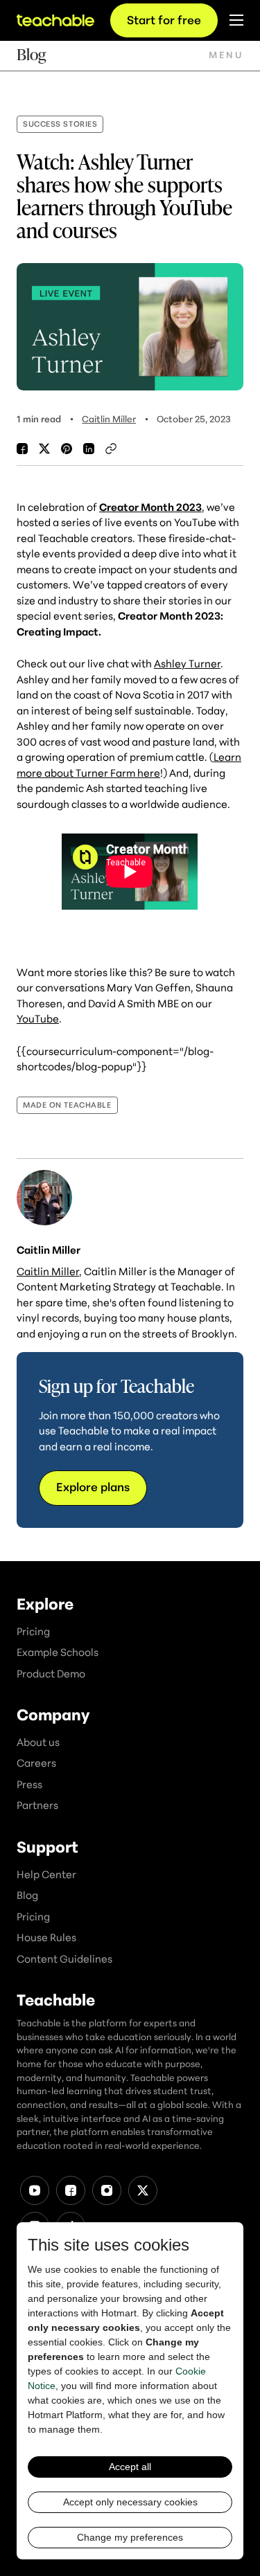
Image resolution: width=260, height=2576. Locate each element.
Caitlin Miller (109, 419)
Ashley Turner (187, 663)
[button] (226, 55)
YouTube (38, 1018)
